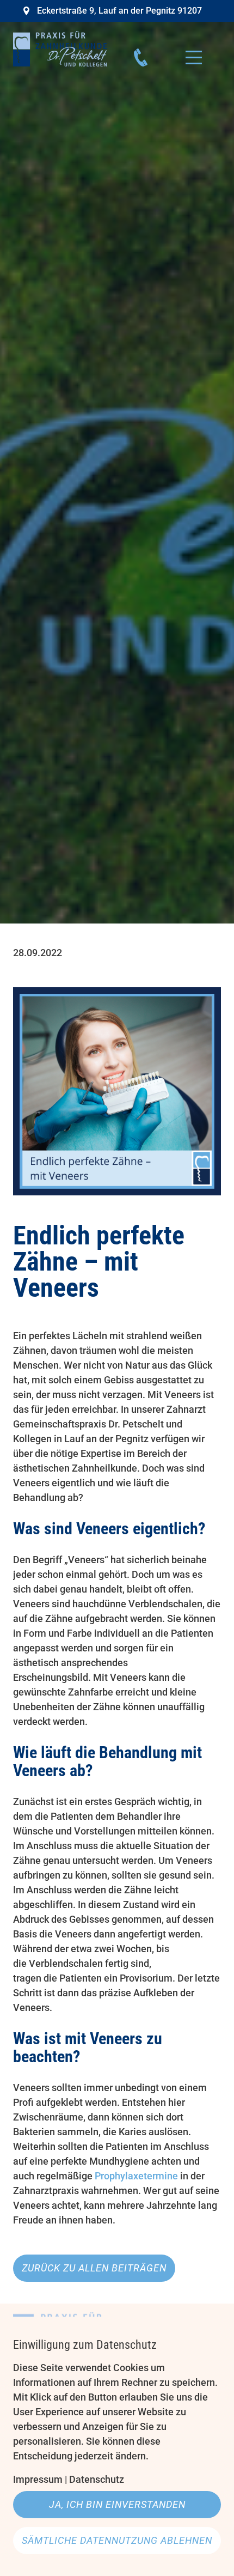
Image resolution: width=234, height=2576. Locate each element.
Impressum (38, 2479)
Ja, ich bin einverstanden (117, 2504)
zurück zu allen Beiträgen (94, 2268)
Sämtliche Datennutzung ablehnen (117, 2540)
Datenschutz (97, 2479)
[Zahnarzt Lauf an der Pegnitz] (60, 49)
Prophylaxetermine (136, 2176)
